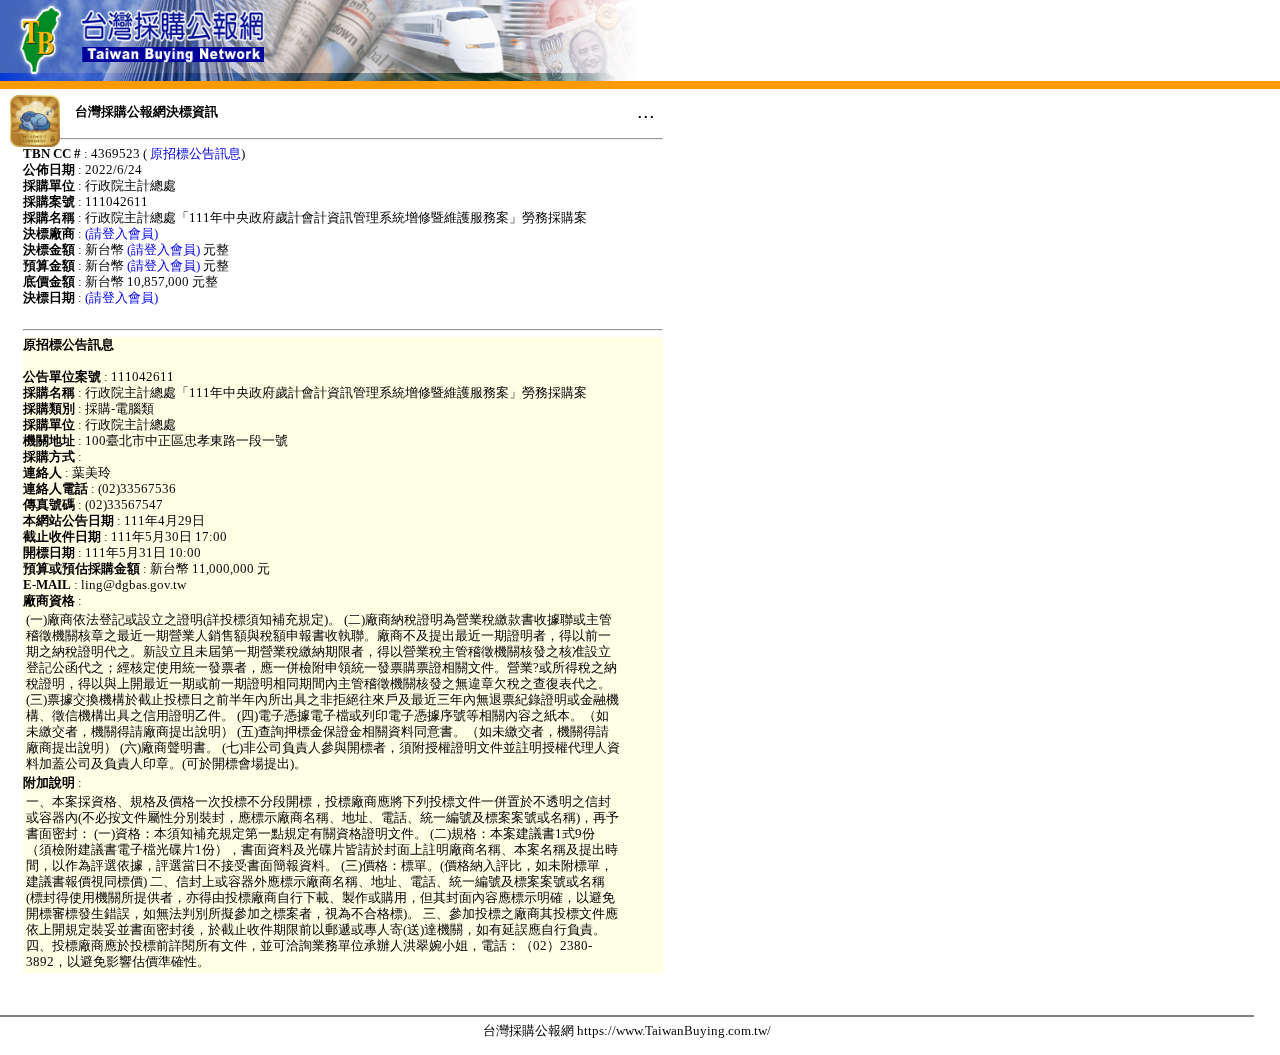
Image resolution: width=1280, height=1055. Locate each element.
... (646, 111)
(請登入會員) (121, 233)
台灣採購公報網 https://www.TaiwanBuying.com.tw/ (627, 1030)
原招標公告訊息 (195, 153)
